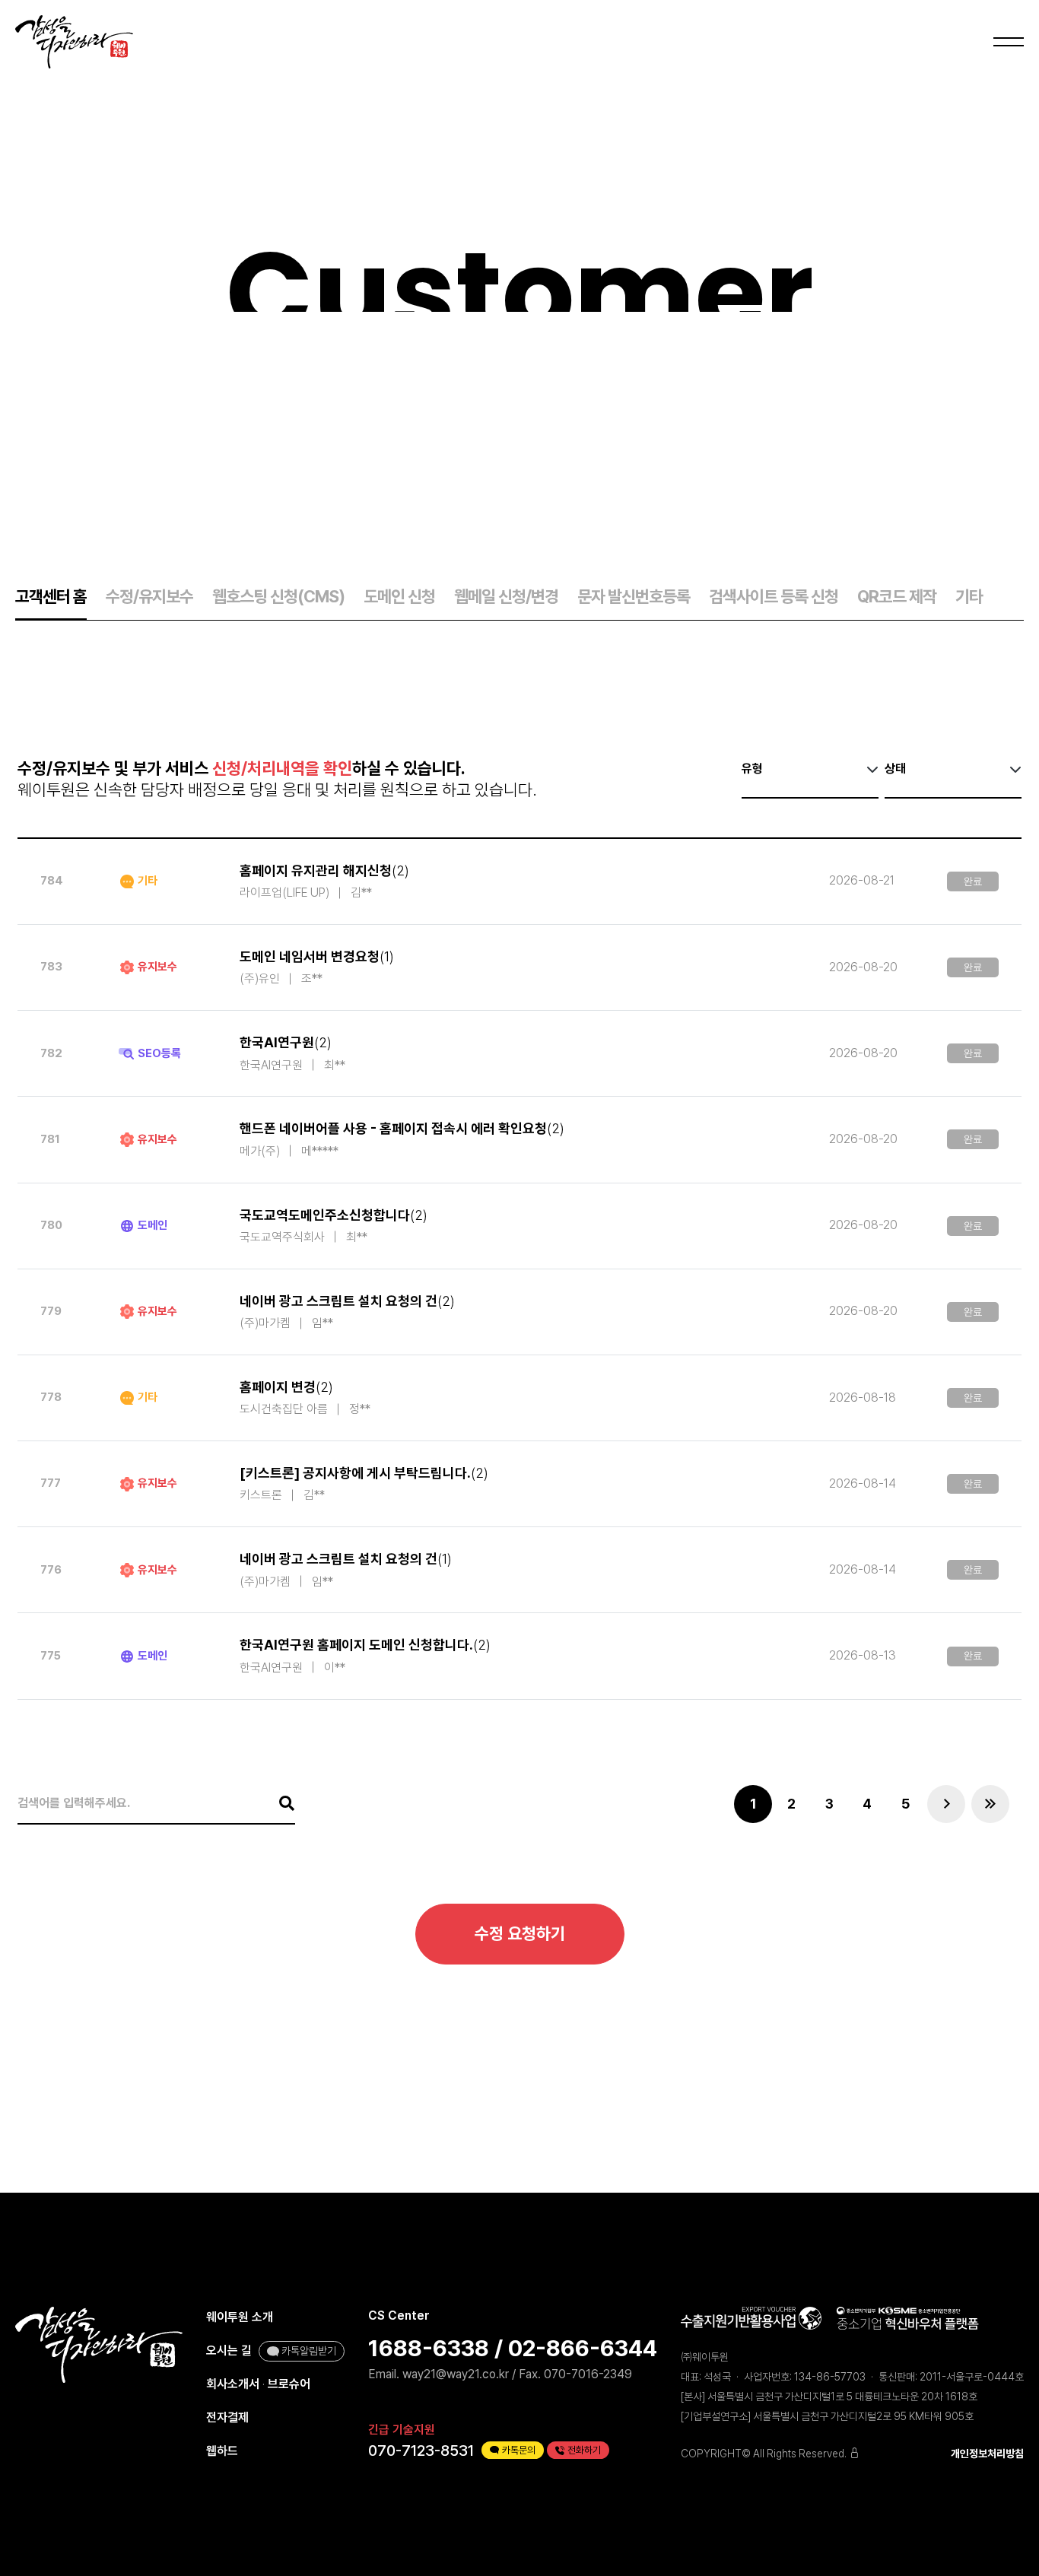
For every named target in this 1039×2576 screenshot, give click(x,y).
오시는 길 (229, 2350)
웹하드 (222, 2451)
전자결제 (227, 2417)
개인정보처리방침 (987, 2454)
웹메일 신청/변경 (506, 596)
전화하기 (584, 2450)
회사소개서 (233, 2384)
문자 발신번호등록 (634, 596)
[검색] (279, 1803)
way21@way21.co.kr (456, 2374)
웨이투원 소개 (240, 2317)
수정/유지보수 (149, 596)
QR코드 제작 (897, 596)
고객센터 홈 (51, 596)
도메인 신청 (399, 596)
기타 (969, 596)
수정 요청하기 (520, 1933)
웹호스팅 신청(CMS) (278, 596)
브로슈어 (289, 2384)
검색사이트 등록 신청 (774, 596)
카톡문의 (519, 2450)
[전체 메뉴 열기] (1006, 42)
